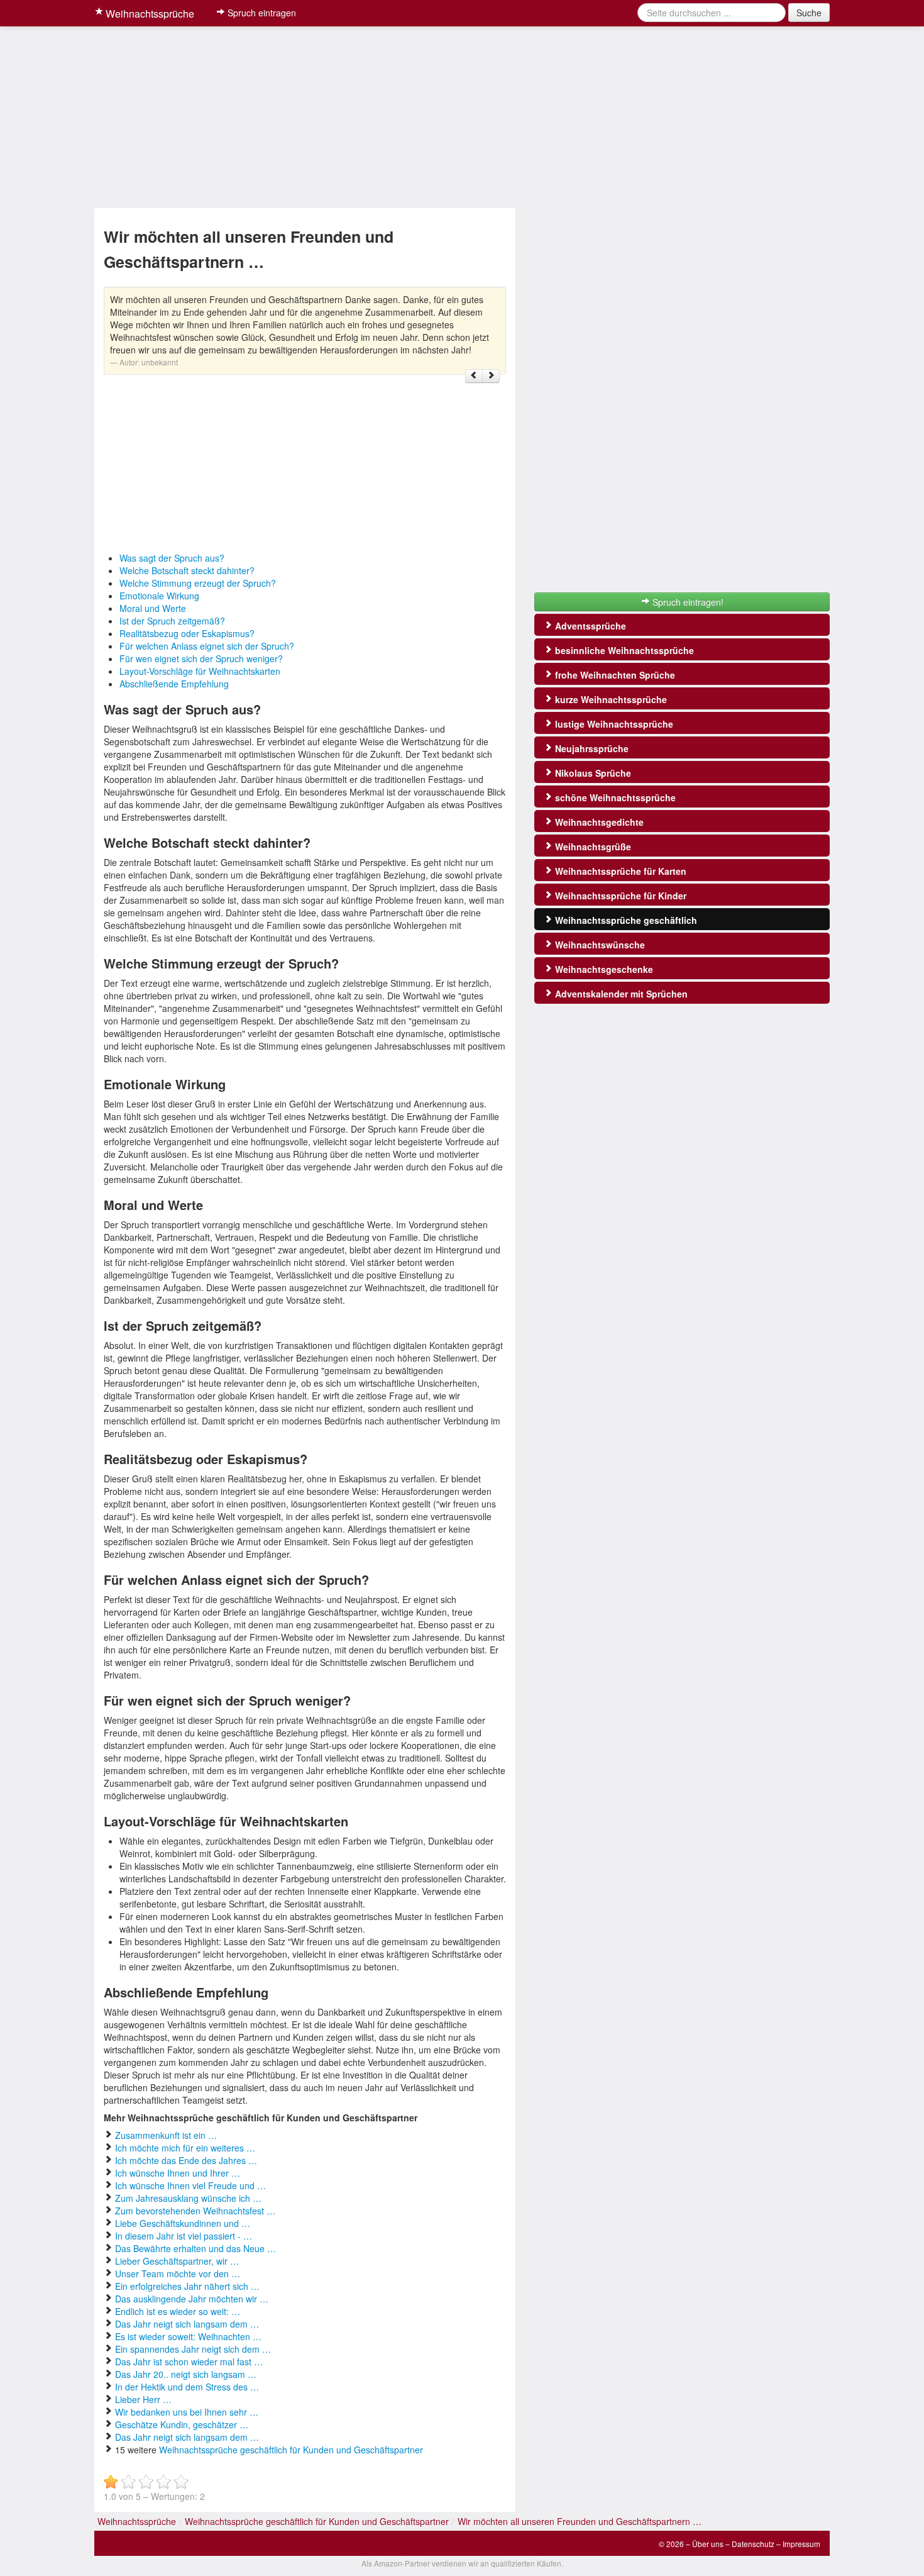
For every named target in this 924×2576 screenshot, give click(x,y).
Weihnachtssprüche (149, 14)
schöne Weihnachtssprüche (614, 797)
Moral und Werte (153, 608)
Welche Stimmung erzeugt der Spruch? (198, 583)
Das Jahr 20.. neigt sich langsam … (186, 2374)
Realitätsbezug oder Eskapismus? (187, 633)
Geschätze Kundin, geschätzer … (182, 2424)
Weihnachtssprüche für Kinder (619, 896)
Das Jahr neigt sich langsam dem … (187, 2324)
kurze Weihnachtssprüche (610, 699)
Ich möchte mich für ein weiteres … (185, 2148)
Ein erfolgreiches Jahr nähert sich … (187, 2286)
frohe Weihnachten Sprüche (614, 675)
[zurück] (474, 376)
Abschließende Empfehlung (174, 684)
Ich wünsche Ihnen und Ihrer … (178, 2173)
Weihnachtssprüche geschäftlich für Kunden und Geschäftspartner (291, 2450)
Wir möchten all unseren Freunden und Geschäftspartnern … (580, 2521)
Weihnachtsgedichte (598, 822)
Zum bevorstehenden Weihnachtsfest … (195, 2211)
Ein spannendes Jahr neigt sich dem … (193, 2349)
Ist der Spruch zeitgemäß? (172, 621)
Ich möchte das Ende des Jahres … (186, 2160)
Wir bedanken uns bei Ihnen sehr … (187, 2412)
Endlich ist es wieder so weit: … (178, 2311)
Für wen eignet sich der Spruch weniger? (201, 658)
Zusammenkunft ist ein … (166, 2135)
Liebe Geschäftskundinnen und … (183, 2223)
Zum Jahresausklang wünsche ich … (188, 2198)
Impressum (801, 2544)
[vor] (491, 376)
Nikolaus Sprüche (592, 773)
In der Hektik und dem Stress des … (187, 2387)
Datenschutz (753, 2544)
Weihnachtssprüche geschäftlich (625, 920)
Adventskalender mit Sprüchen (620, 994)
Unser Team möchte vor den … (178, 2273)
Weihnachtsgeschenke (603, 969)
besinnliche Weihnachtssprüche (623, 650)
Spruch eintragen (261, 13)
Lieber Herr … (143, 2399)
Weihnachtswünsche (599, 945)
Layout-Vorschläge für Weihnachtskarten (200, 671)
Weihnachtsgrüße (592, 847)
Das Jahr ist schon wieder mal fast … (189, 2362)
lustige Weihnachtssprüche (613, 724)
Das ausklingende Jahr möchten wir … (192, 2299)
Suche (809, 13)
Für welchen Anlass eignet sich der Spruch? (207, 646)
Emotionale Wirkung (159, 596)
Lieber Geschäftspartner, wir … (177, 2261)
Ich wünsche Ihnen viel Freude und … (190, 2185)
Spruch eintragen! (687, 602)
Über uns (708, 2544)
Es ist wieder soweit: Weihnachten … (188, 2336)
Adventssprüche (589, 626)
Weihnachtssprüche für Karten (619, 871)
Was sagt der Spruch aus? (172, 558)
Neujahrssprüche (591, 748)
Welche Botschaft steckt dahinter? (187, 570)
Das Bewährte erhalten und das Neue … (195, 2248)
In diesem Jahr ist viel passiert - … (184, 2236)
